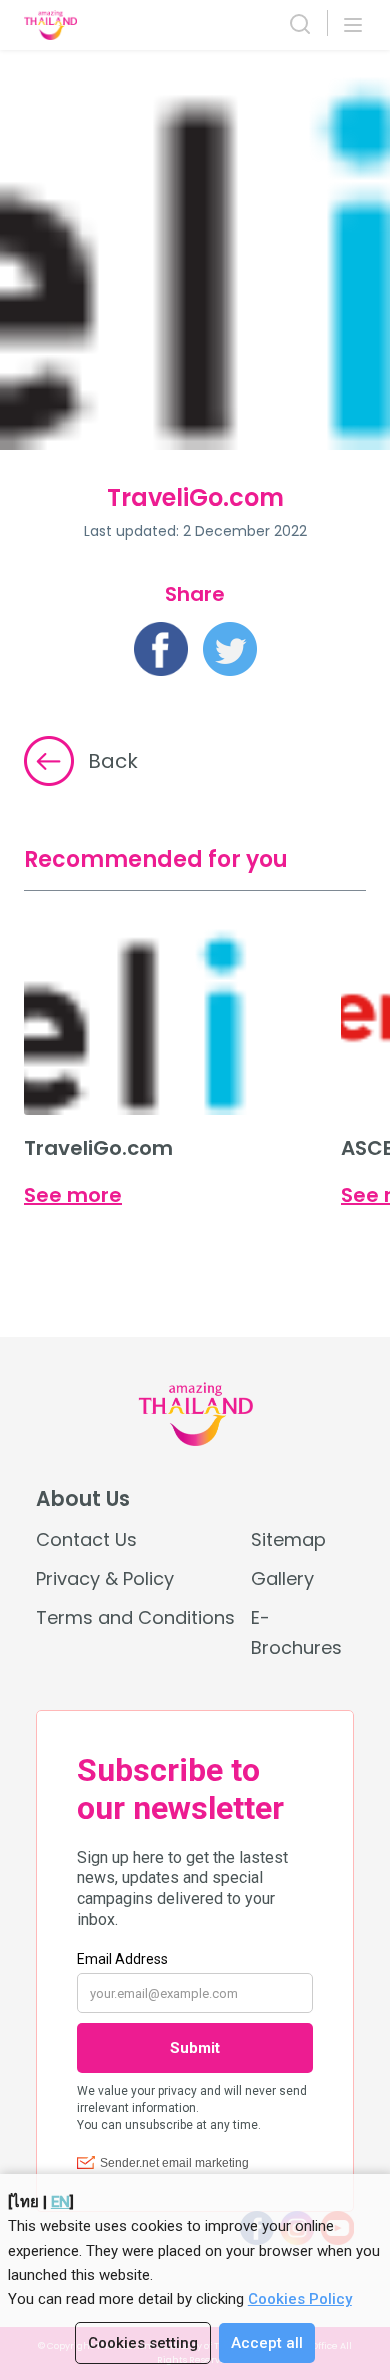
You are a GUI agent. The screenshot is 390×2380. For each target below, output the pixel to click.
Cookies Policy (300, 2299)
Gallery (282, 1578)
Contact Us (86, 1539)
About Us (83, 1499)
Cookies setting (143, 2343)
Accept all (267, 2343)
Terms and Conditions (135, 1617)
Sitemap (288, 1539)
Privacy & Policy (105, 1578)
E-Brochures (296, 1632)
